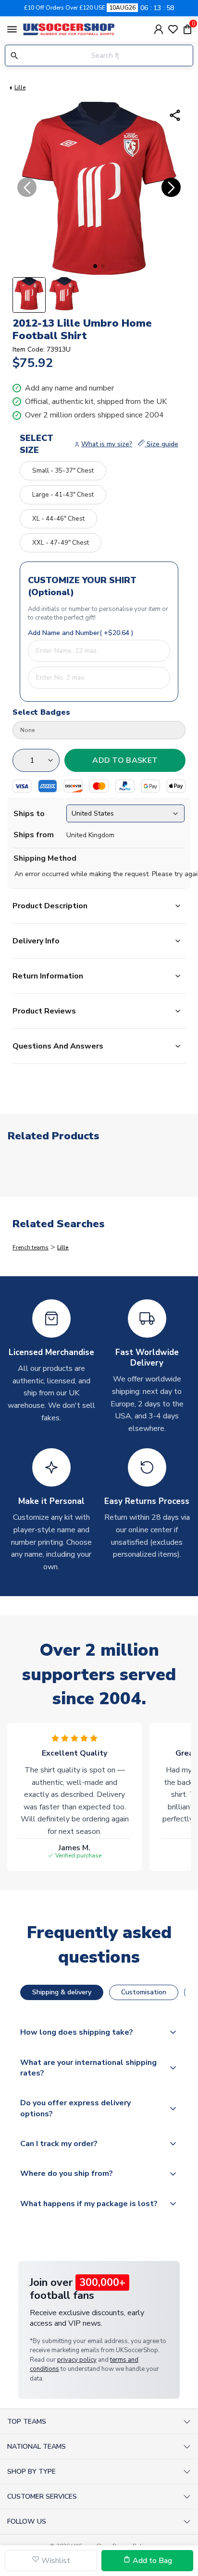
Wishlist (55, 2561)
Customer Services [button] (42, 2497)
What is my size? (107, 444)
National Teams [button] (37, 2447)
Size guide (161, 444)
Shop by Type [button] (31, 2472)
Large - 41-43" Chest (63, 495)
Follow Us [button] (27, 2521)
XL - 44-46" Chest (58, 519)
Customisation (144, 1992)
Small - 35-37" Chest (63, 471)
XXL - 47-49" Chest (61, 543)
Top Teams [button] (27, 2422)
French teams (31, 1247)
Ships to (29, 814)
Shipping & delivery (62, 1992)
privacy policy (77, 2360)
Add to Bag (151, 2561)
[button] (95, 266)
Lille (20, 87)
